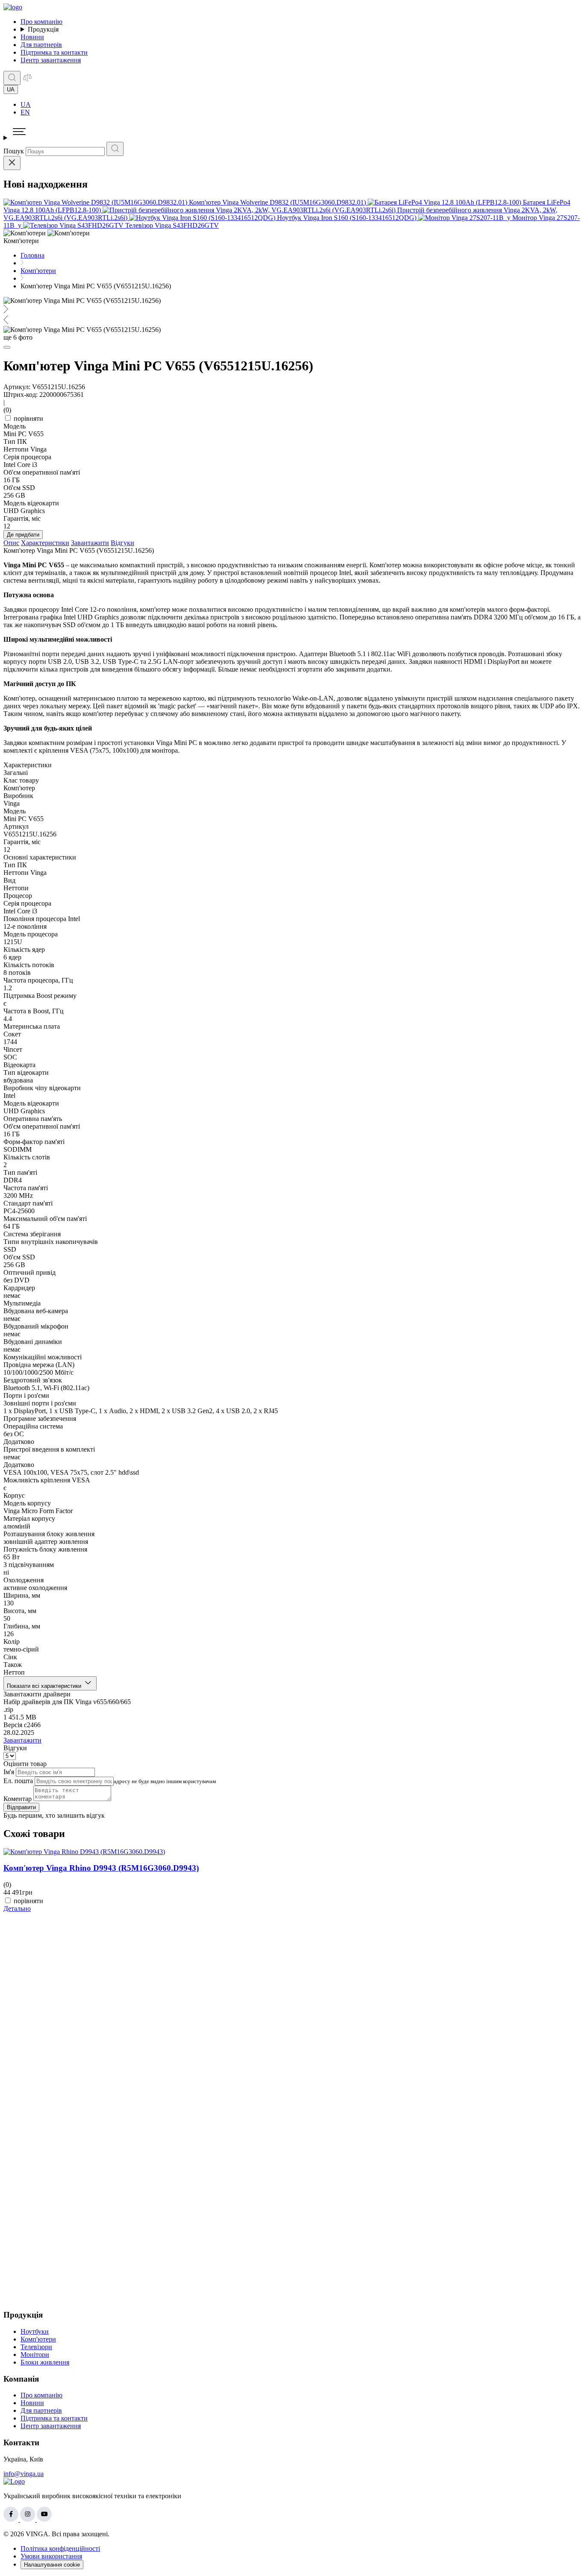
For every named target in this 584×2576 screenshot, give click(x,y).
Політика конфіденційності (60, 2548)
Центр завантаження (51, 60)
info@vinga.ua (24, 2474)
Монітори (35, 2354)
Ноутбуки (35, 2331)
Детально (17, 1909)
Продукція (43, 29)
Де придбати (23, 535)
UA (26, 104)
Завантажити (90, 543)
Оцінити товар (25, 1764)
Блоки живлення (45, 2362)
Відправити (21, 1807)
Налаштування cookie (52, 2565)
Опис (11, 543)
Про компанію (41, 22)
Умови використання (51, 2556)
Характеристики (45, 543)
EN (25, 112)
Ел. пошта (18, 1781)
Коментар (18, 1799)
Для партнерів (41, 45)
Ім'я (9, 1772)
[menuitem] (301, 105)
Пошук (14, 151)
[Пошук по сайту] (12, 78)
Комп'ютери (38, 2339)
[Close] (12, 163)
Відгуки (122, 543)
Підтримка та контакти (54, 52)
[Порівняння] (27, 80)
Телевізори (36, 2347)
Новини (32, 37)
